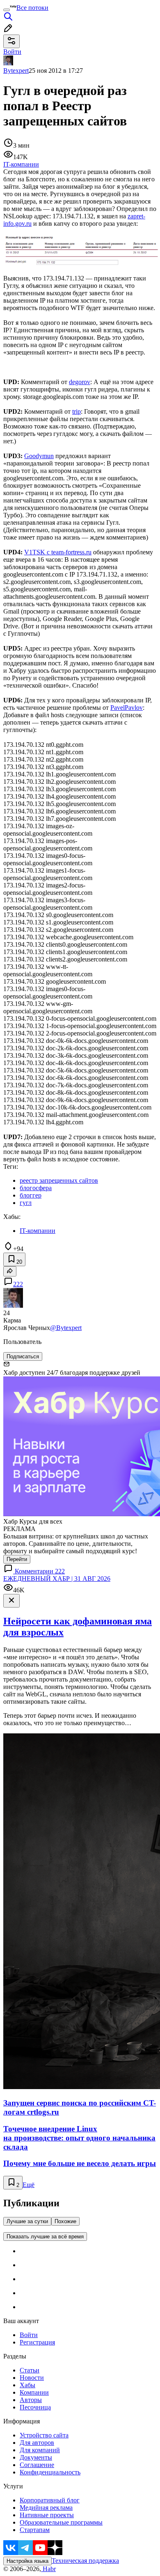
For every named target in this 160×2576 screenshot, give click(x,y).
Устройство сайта (44, 2435)
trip (77, 411)
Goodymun (39, 456)
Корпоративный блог (50, 2500)
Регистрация (37, 2342)
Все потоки (32, 8)
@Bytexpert (66, 1328)
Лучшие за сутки (27, 2221)
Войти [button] (12, 52)
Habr (48, 2569)
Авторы (31, 2400)
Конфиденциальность (50, 2472)
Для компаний (40, 2450)
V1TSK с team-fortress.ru (58, 552)
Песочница (35, 2407)
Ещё (29, 2185)
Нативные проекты (47, 2515)
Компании (34, 2392)
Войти (29, 2335)
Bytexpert (16, 71)
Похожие (65, 2221)
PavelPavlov (127, 708)
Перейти (17, 1559)
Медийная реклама (46, 2508)
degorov (80, 382)
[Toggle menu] (7, 10)
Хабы (27, 2385)
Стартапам (35, 2530)
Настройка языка (27, 2561)
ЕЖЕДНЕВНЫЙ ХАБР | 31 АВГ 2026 (57, 1579)
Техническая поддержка (85, 2561)
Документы (36, 2457)
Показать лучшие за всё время (45, 2237)
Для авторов (37, 2443)
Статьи (30, 2370)
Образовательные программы (61, 2522)
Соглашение (37, 2465)
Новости (32, 2378)
